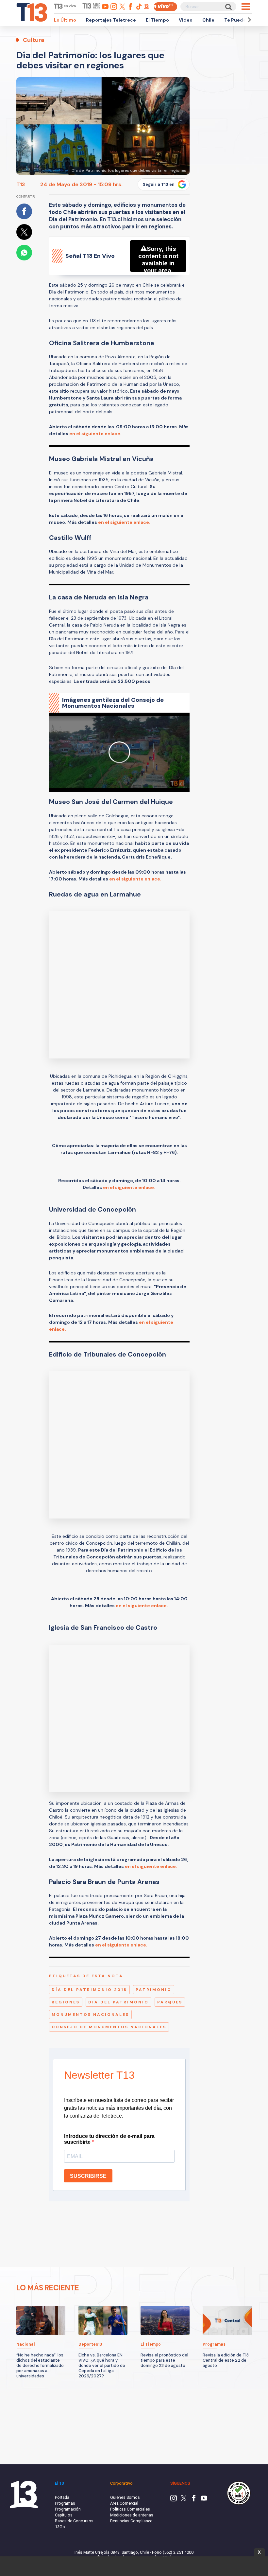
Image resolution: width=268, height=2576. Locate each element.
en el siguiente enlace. (95, 434)
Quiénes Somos (125, 2497)
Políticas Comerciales (130, 2509)
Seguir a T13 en (159, 185)
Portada (62, 2497)
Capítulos (64, 2515)
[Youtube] (204, 2500)
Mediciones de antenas (132, 2515)
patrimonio (154, 1990)
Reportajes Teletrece (111, 20)
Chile (208, 20)
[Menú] (246, 7)
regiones (66, 2002)
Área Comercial (124, 2503)
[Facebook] (194, 2500)
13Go (60, 2527)
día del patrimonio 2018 (89, 1990)
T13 (21, 184)
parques (170, 2002)
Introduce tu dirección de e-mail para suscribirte (109, 2139)
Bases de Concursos (74, 2521)
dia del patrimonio (118, 2002)
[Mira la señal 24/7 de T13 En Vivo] (165, 7)
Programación (68, 2509)
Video (186, 20)
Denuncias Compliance (131, 2521)
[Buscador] (228, 7)
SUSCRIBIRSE (88, 2176)
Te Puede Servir (243, 20)
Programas (65, 2503)
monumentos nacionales (90, 2015)
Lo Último (65, 20)
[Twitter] (184, 2500)
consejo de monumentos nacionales (109, 2027)
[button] (248, 20)
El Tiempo (157, 20)
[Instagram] (174, 2500)
